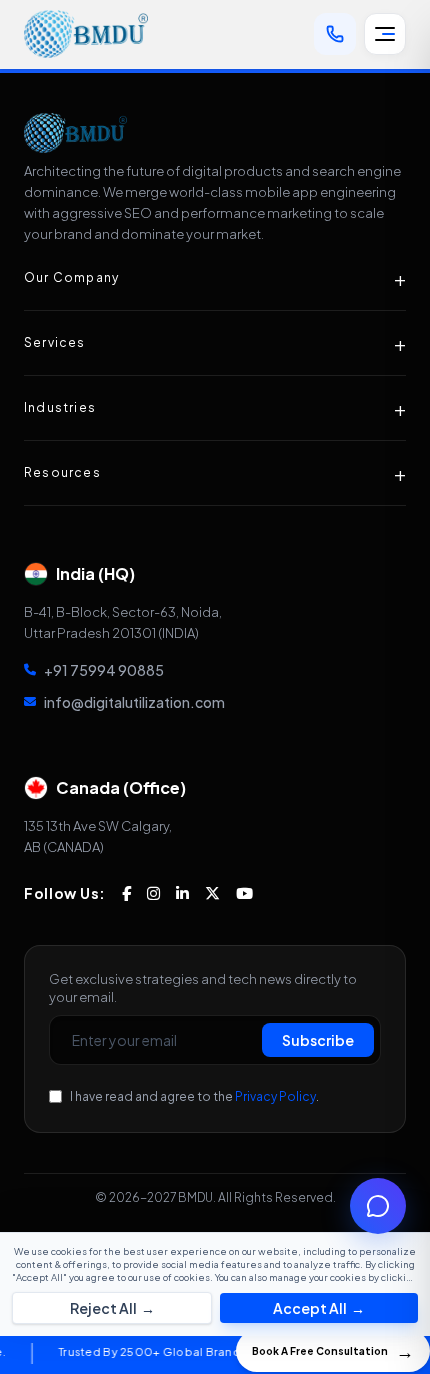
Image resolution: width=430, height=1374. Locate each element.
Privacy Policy (275, 1096)
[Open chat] (378, 1206)
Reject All (112, 1308)
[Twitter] (212, 893)
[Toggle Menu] (385, 34)
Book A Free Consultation (333, 1350)
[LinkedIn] (182, 893)
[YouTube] (244, 893)
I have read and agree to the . (194, 1096)
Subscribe (318, 1040)
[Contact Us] (335, 34)
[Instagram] (153, 893)
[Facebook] (126, 893)
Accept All (319, 1308)
